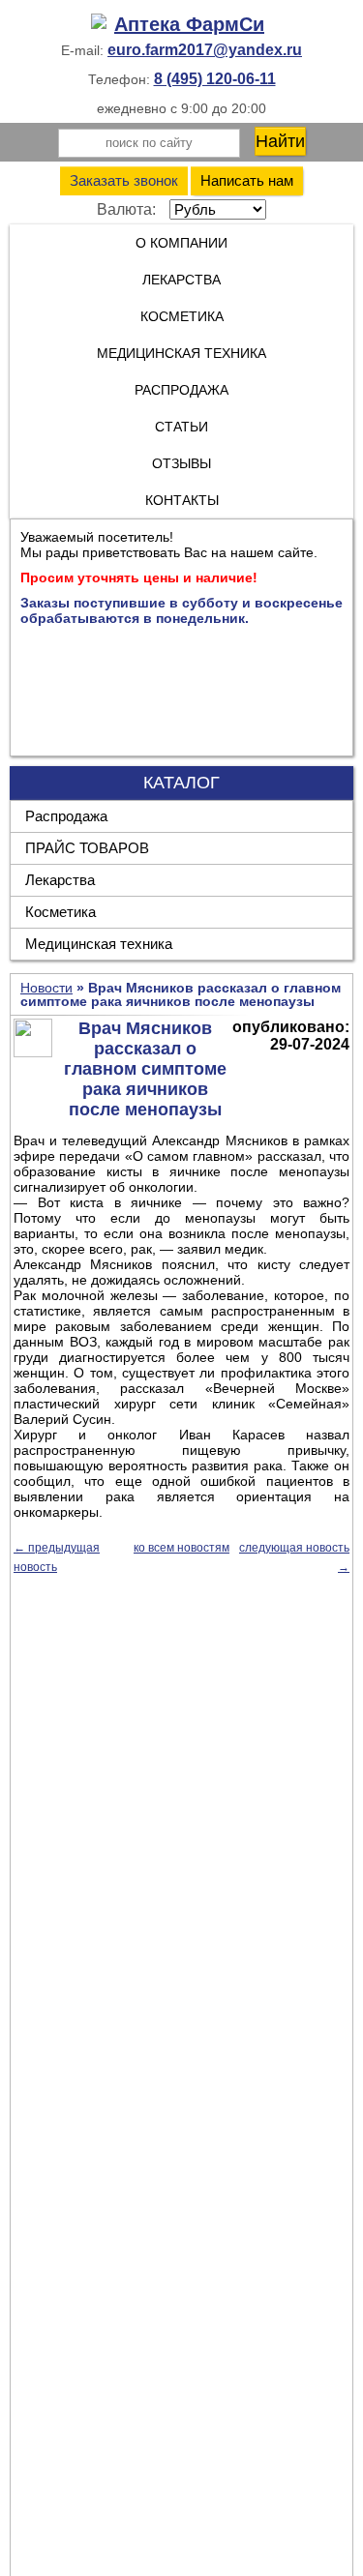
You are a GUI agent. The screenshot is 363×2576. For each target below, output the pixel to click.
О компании (181, 243)
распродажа (181, 390)
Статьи (181, 427)
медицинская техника (181, 353)
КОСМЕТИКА (182, 316)
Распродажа (66, 816)
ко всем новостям (181, 1548)
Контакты (182, 500)
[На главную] (181, 25)
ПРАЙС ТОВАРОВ (87, 848)
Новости (46, 988)
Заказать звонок (124, 180)
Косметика (60, 912)
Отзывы (181, 463)
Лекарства (181, 280)
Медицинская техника (99, 944)
